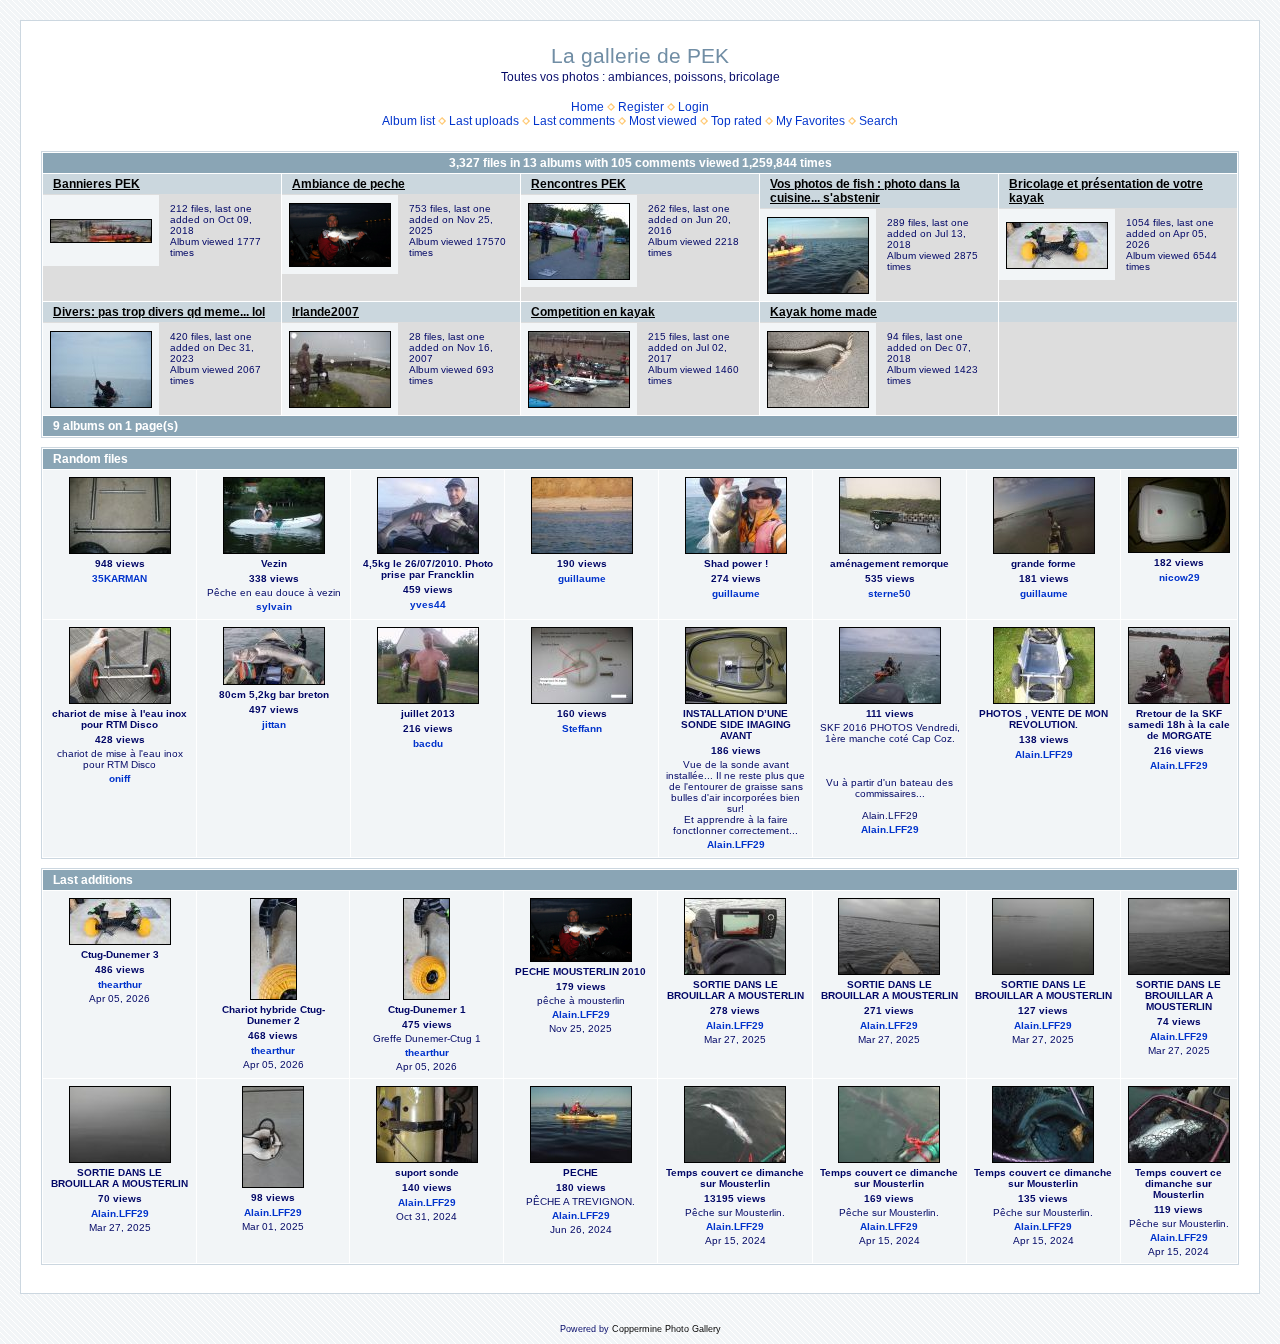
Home (587, 107)
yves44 (428, 604)
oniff (119, 778)
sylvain (274, 606)
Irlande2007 (325, 312)
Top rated (736, 121)
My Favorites (810, 121)
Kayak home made (823, 312)
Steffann (582, 728)
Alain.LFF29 (736, 844)
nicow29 (1179, 577)
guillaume (582, 578)
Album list (408, 121)
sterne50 (889, 593)
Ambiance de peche (348, 184)
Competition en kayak (593, 312)
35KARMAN (119, 578)
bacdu (428, 743)
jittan (274, 724)
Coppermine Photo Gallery (666, 1329)
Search (878, 121)
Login (693, 107)
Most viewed (663, 121)
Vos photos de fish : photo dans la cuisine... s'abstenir (865, 191)
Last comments (574, 121)
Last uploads (484, 121)
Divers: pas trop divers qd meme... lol (159, 312)
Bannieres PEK (96, 184)
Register (641, 107)
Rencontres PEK (578, 184)
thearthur (120, 984)
